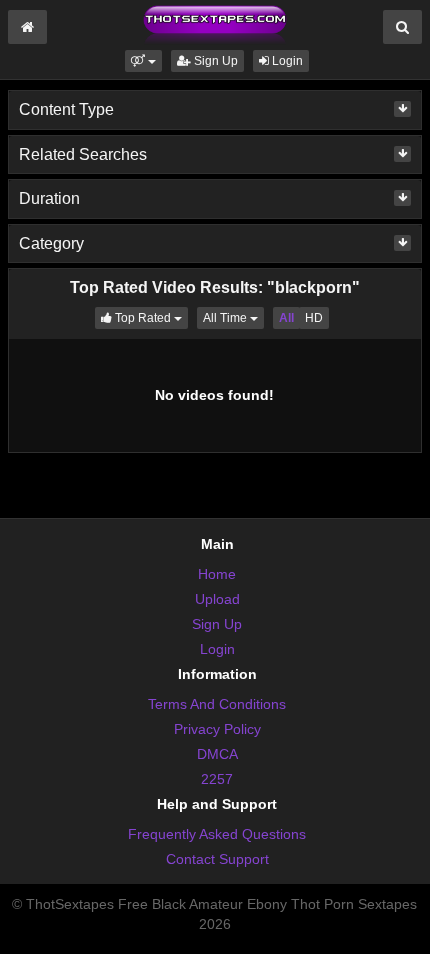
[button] (143, 61)
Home (217, 574)
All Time (233, 317)
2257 (217, 779)
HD (314, 318)
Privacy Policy (217, 729)
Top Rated (150, 317)
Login (286, 61)
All (286, 318)
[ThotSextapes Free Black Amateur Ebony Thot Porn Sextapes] (215, 24)
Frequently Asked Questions (217, 834)
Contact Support (217, 859)
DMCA (217, 754)
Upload (217, 599)
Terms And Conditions (217, 704)
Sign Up (214, 61)
